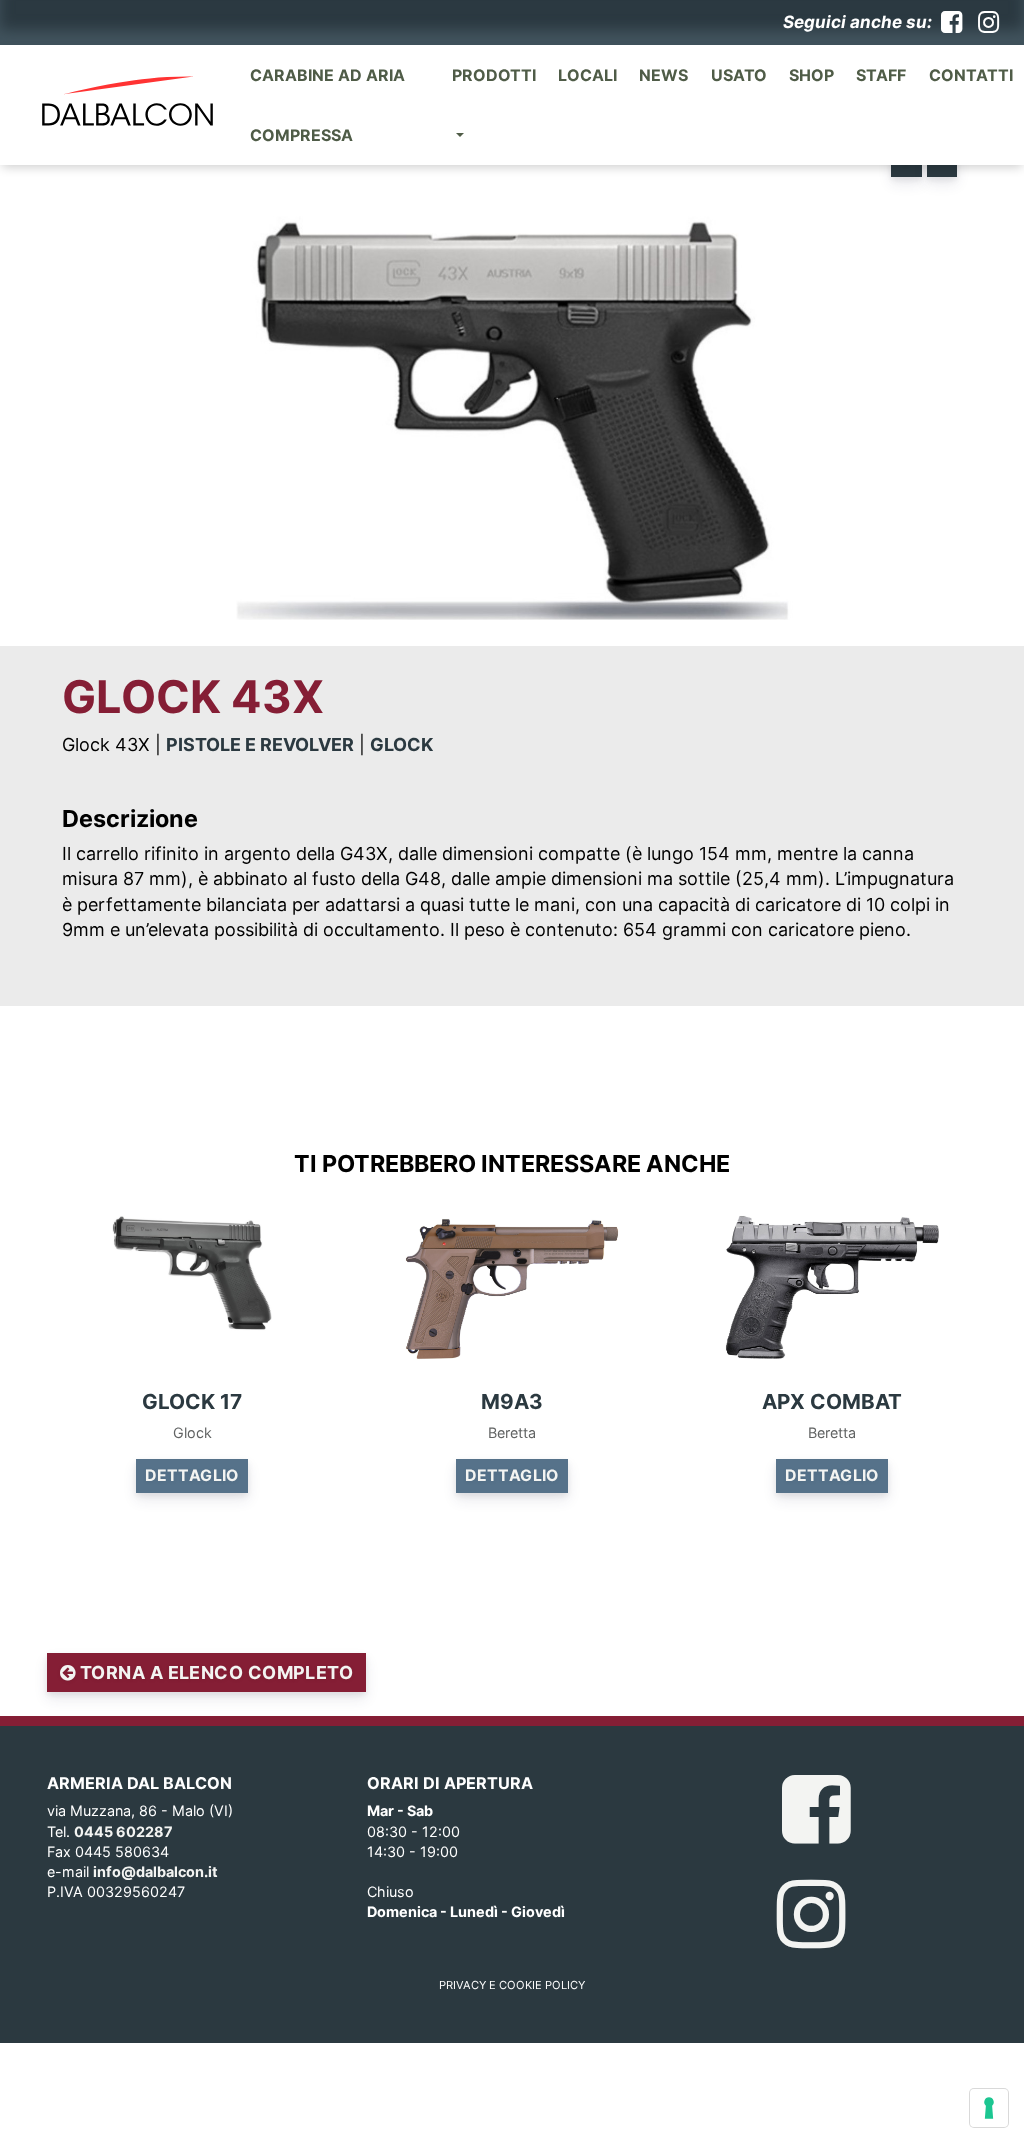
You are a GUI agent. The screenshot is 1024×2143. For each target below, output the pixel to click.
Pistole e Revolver (260, 744)
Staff (881, 75)
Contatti (971, 75)
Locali (587, 75)
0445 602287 (123, 1831)
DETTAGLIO (192, 1475)
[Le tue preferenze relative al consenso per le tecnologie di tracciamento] (989, 2108)
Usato (739, 75)
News (663, 75)
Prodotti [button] (494, 75)
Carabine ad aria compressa (327, 105)
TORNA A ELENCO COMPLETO (214, 1672)
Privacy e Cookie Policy (512, 1985)
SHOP (811, 75)
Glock (401, 744)
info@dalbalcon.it (155, 1871)
